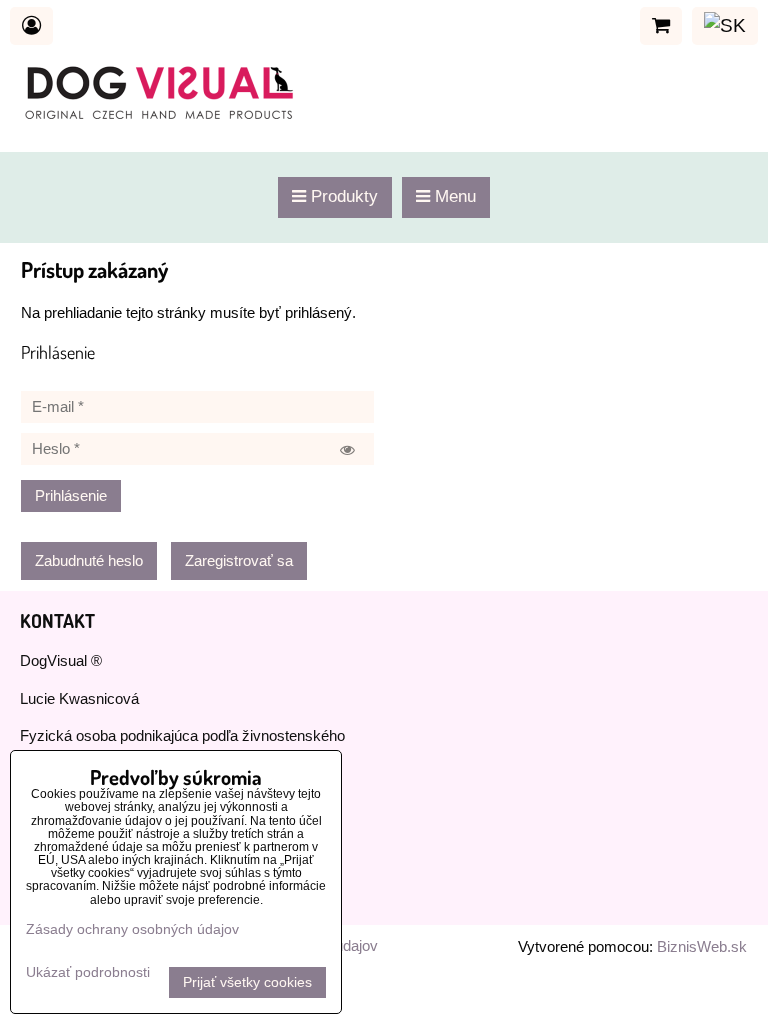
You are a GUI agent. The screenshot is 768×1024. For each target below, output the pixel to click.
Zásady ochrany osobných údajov (132, 929)
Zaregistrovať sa (239, 561)
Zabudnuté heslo (89, 561)
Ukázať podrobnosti (88, 972)
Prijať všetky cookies (247, 982)
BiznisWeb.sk (702, 947)
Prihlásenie (71, 496)
